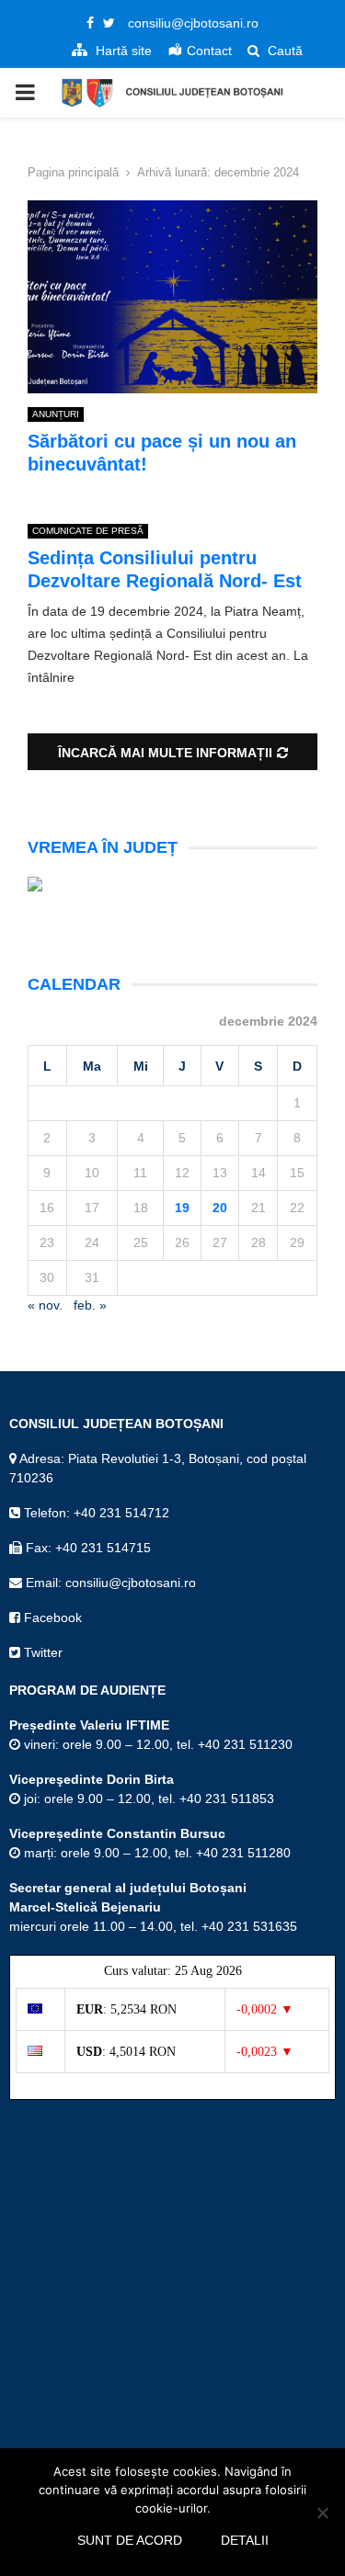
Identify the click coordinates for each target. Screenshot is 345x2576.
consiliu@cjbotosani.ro (193, 23)
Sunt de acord (130, 2540)
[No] (322, 2513)
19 (182, 1208)
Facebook (51, 1617)
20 (220, 1208)
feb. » (90, 1305)
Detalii (245, 2540)
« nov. (45, 1305)
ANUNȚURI (56, 414)
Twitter (41, 1652)
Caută (283, 51)
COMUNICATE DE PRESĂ (88, 531)
